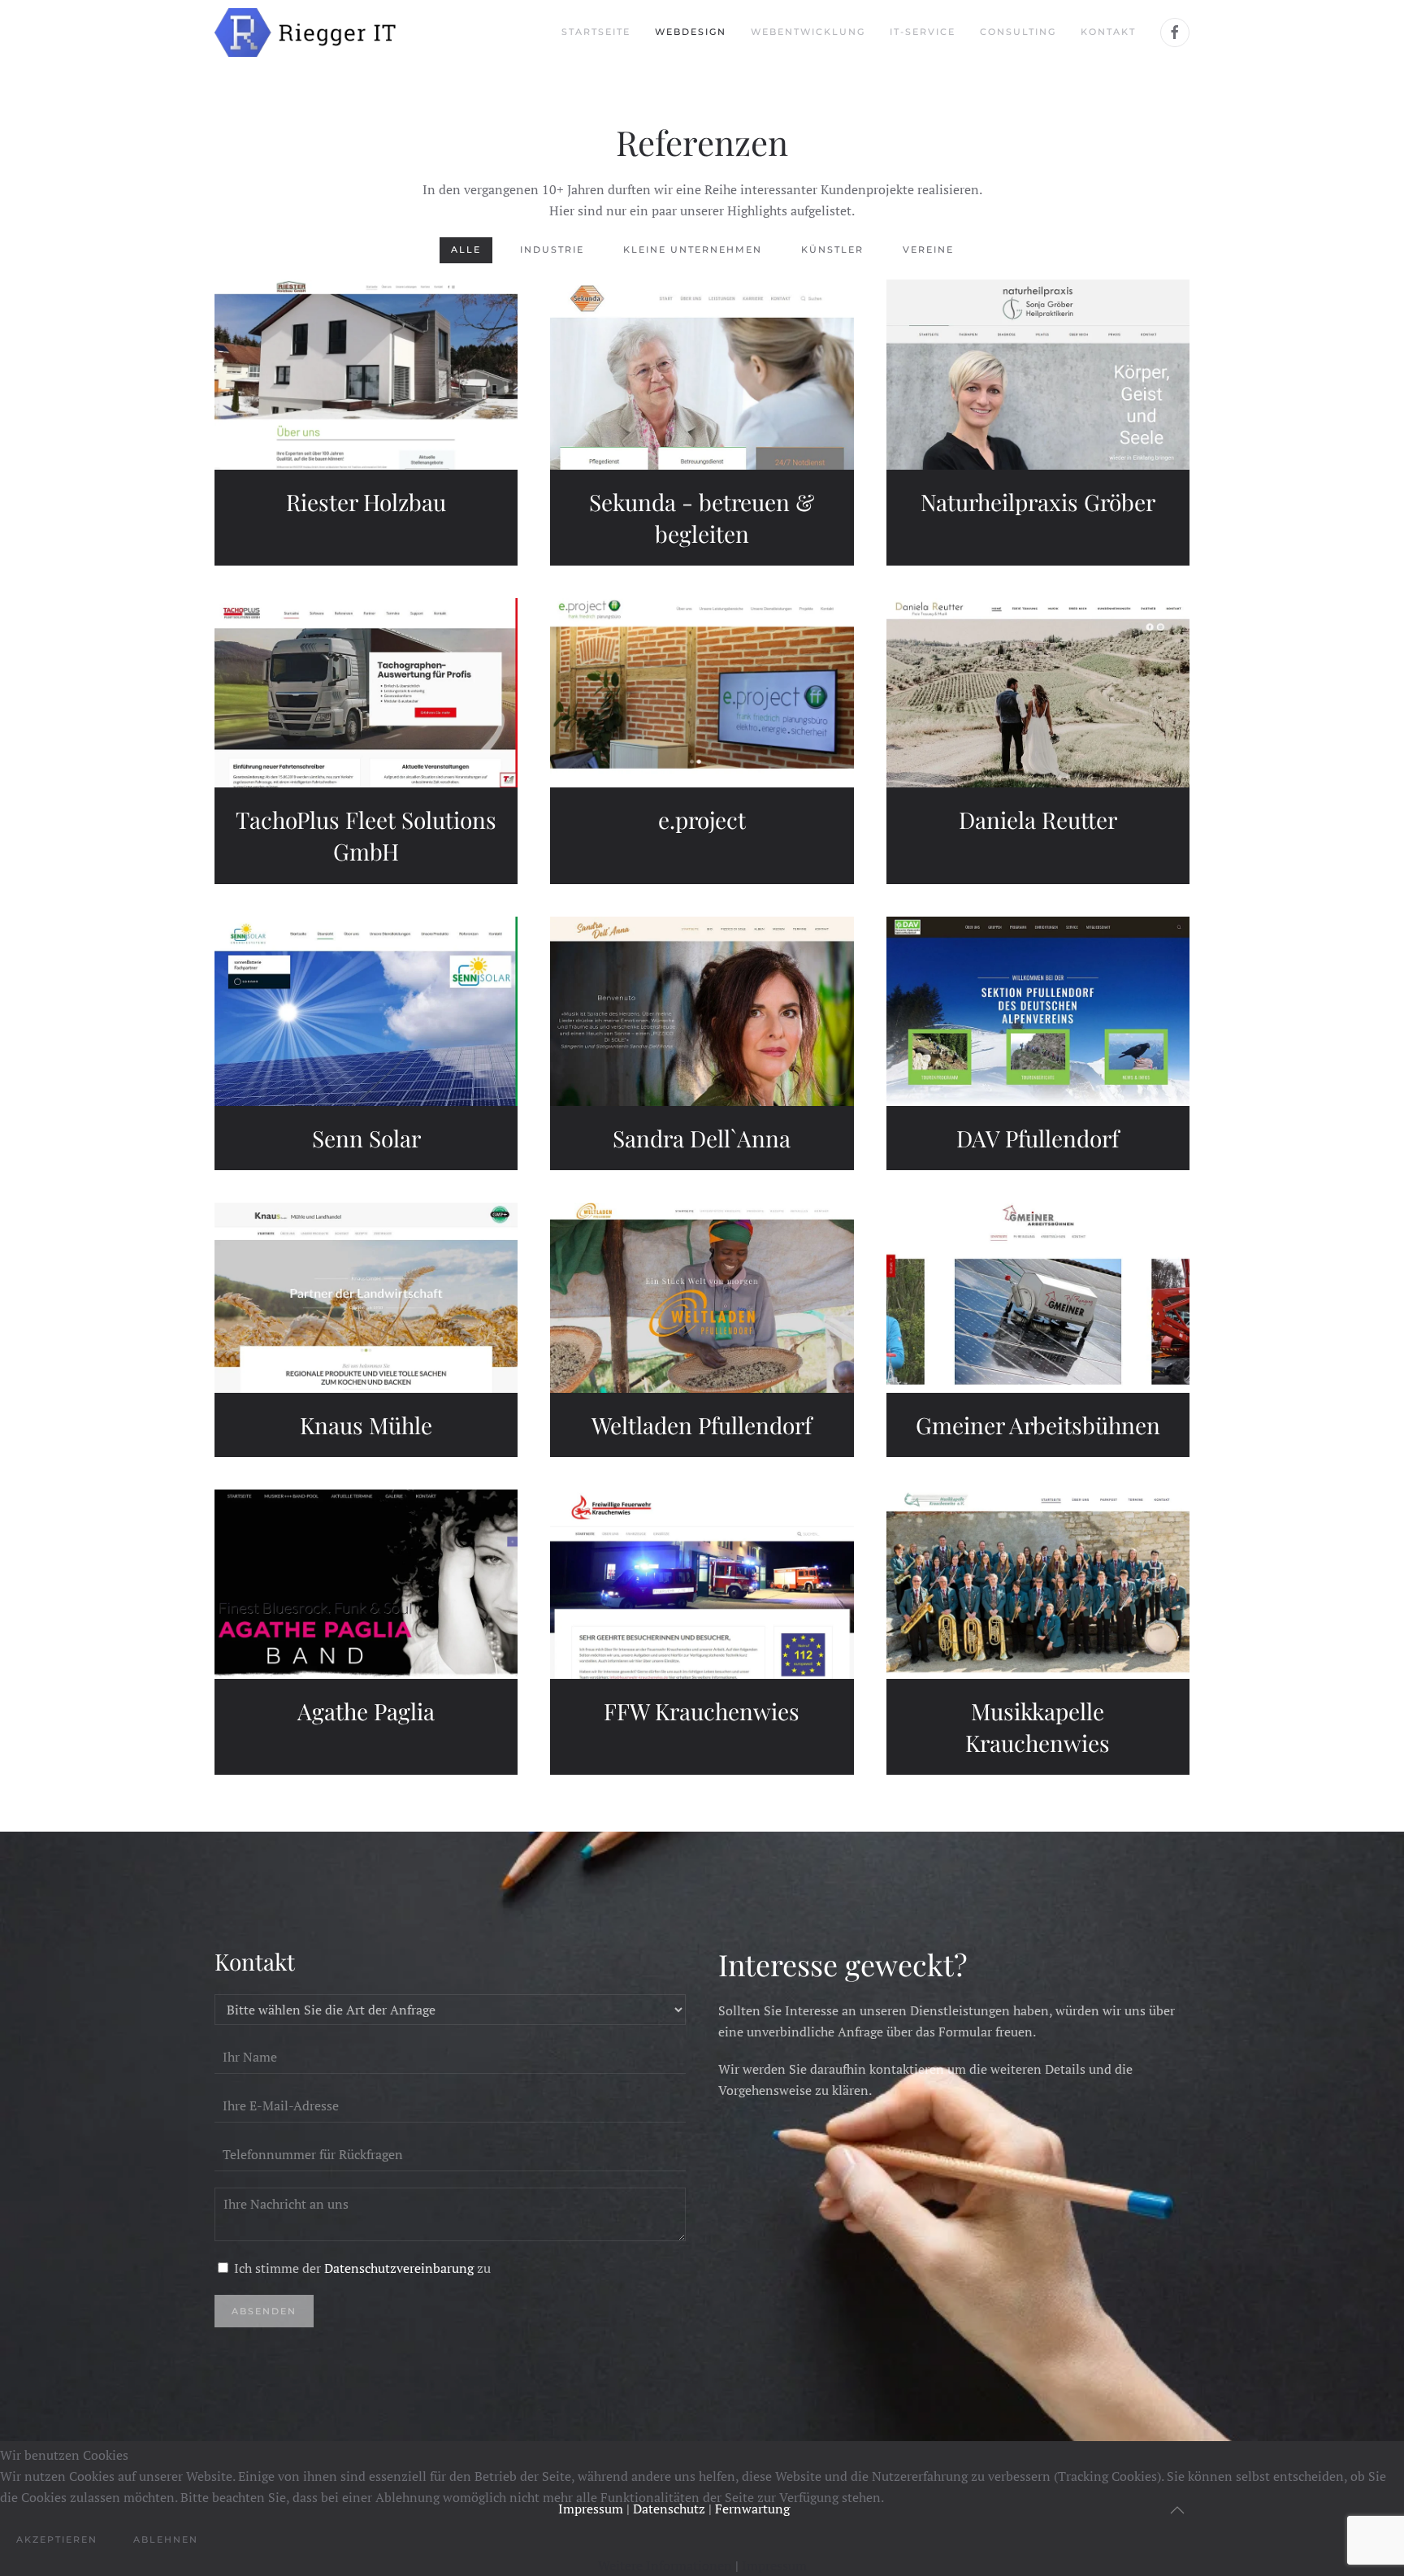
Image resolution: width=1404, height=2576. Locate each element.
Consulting (1018, 32)
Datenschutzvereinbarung (399, 2268)
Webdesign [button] (691, 32)
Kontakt (1108, 32)
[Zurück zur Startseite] (305, 33)
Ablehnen (166, 2539)
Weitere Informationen (665, 2565)
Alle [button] (466, 249)
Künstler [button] (832, 249)
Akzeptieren (57, 2539)
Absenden (264, 2311)
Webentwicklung (808, 32)
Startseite (596, 32)
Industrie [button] (552, 249)
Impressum (774, 2565)
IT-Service (923, 32)
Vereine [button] (928, 249)
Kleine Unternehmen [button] (693, 249)
